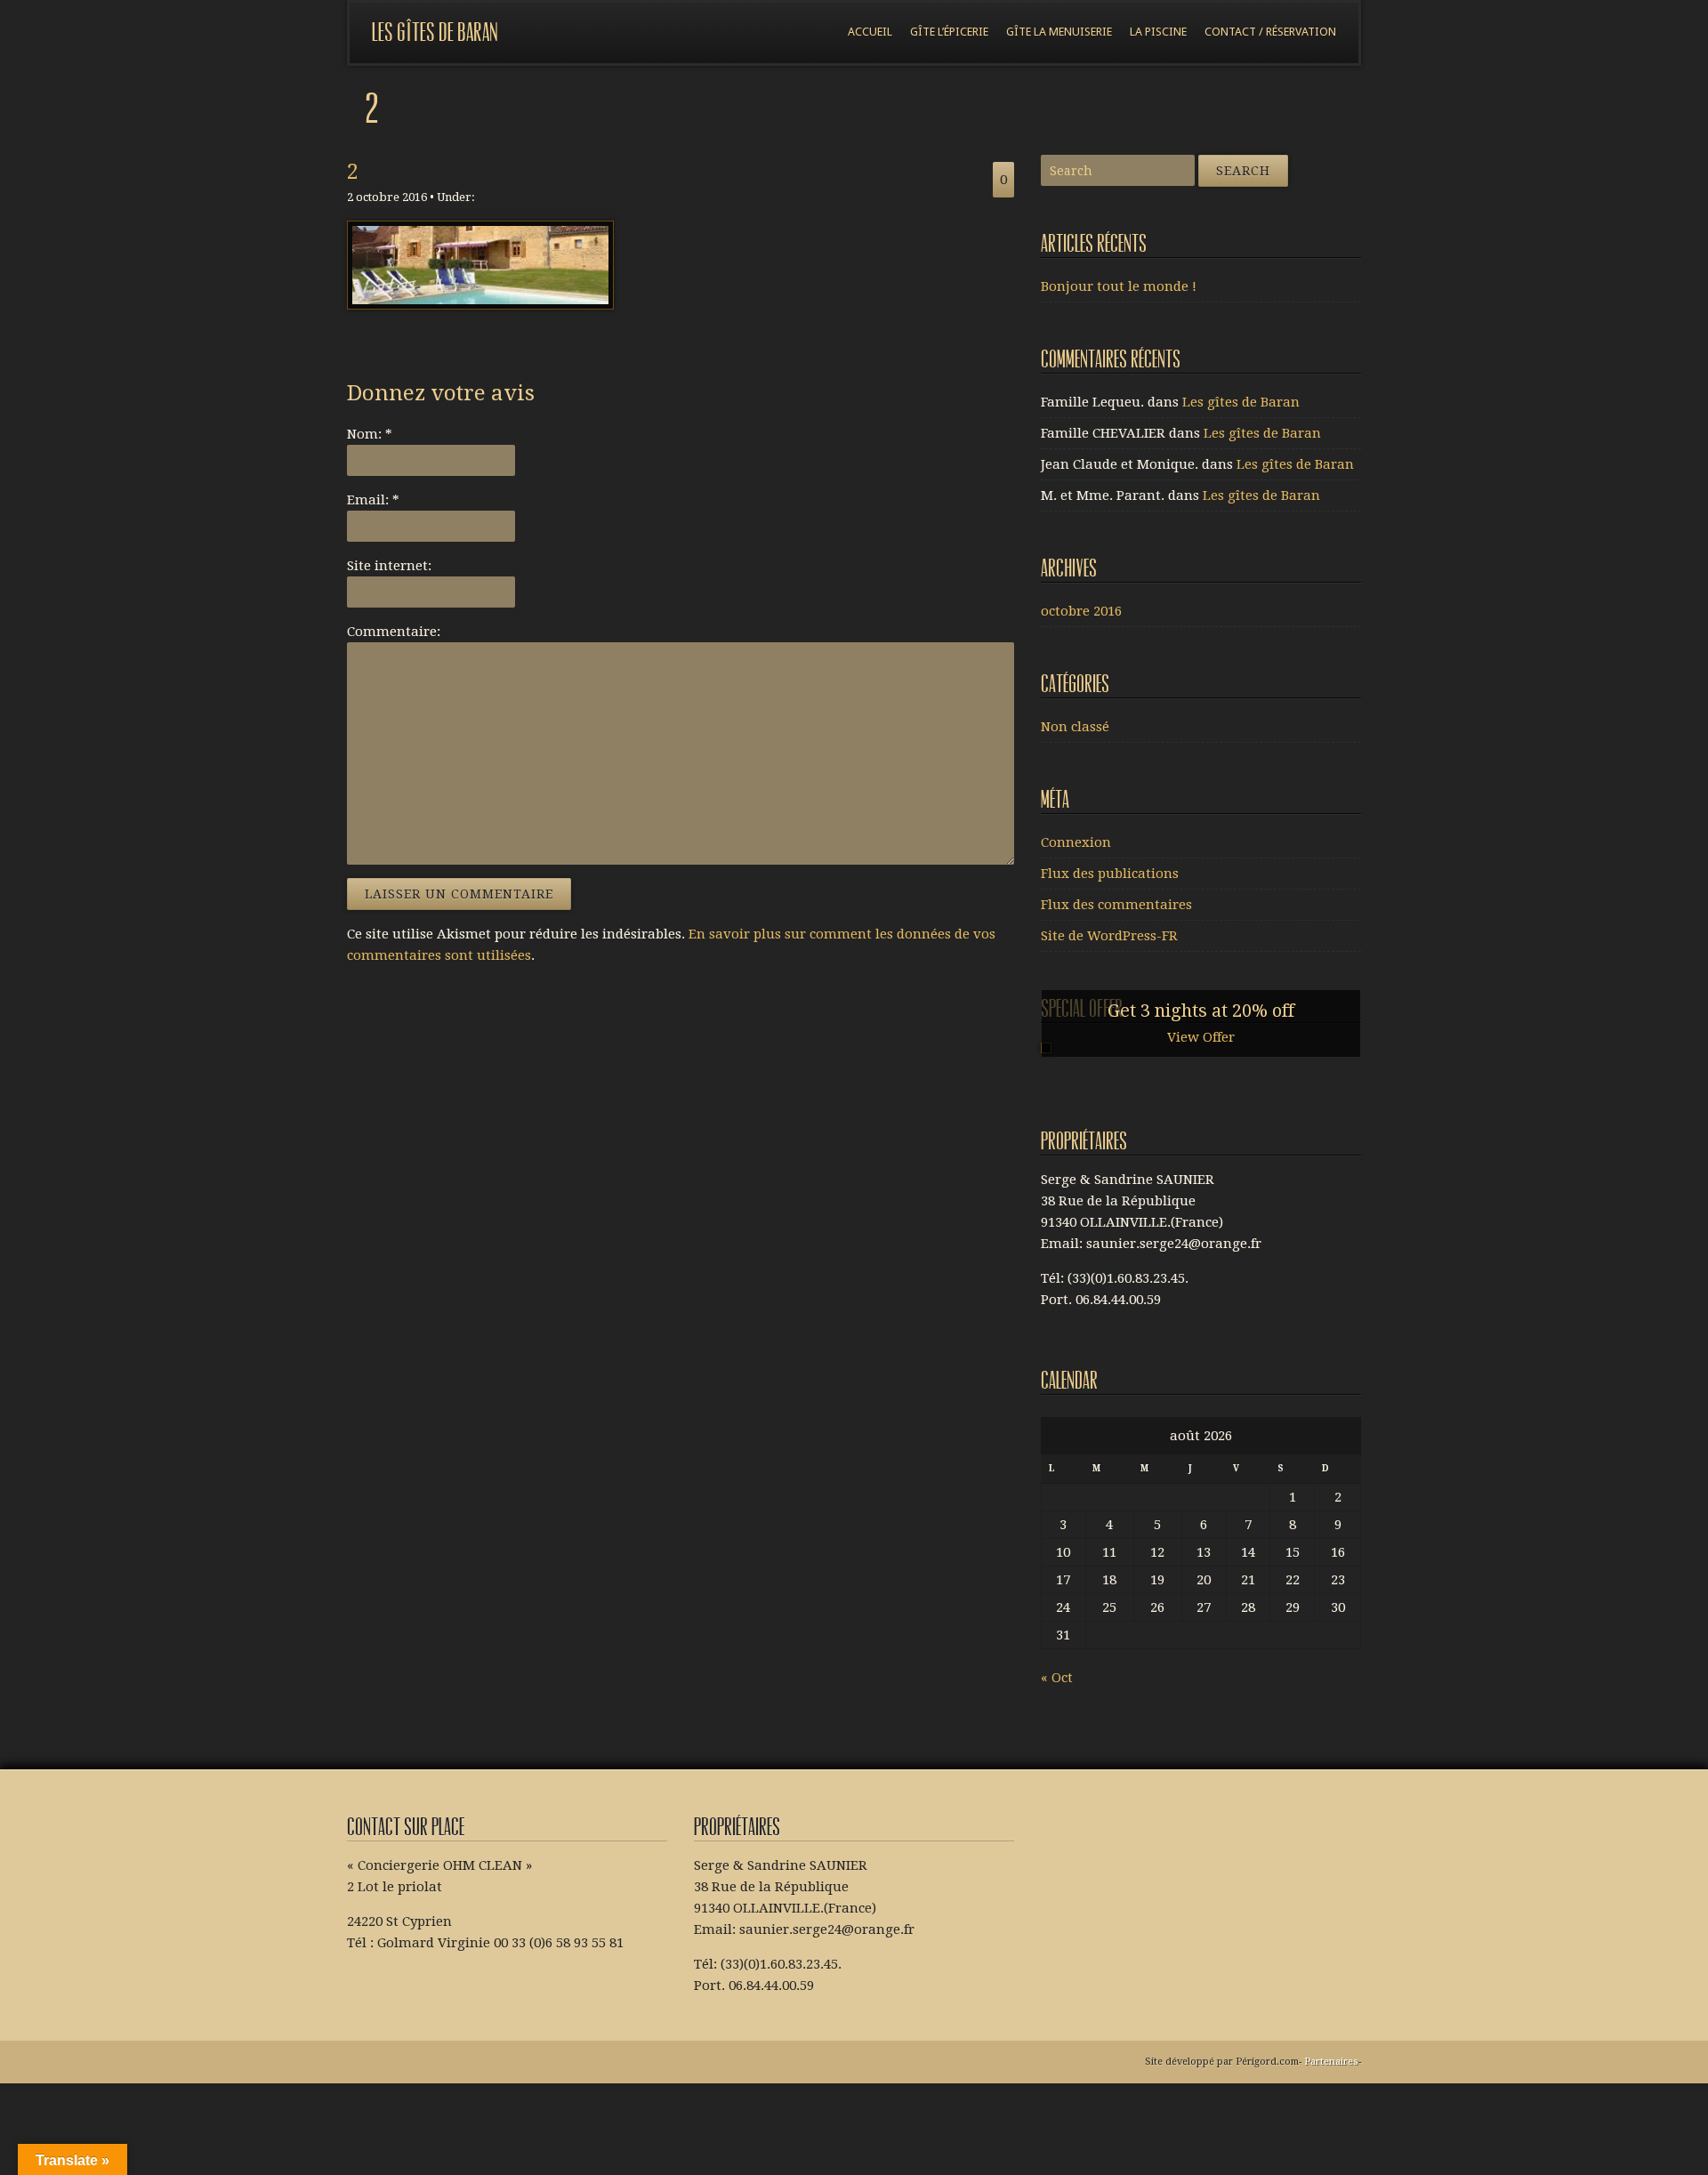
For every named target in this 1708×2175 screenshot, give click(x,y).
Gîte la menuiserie (1059, 32)
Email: (373, 500)
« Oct (1057, 1678)
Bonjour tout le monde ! (1119, 286)
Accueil (870, 32)
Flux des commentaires (1116, 905)
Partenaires (1331, 2062)
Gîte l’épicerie (949, 32)
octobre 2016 (1081, 611)
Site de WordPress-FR (1109, 936)
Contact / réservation (1270, 32)
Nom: (370, 434)
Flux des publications (1110, 874)
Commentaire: (394, 632)
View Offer (1201, 1037)
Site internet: (389, 566)
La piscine (1158, 32)
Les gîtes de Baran (435, 32)
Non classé (1075, 727)
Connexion (1076, 842)
